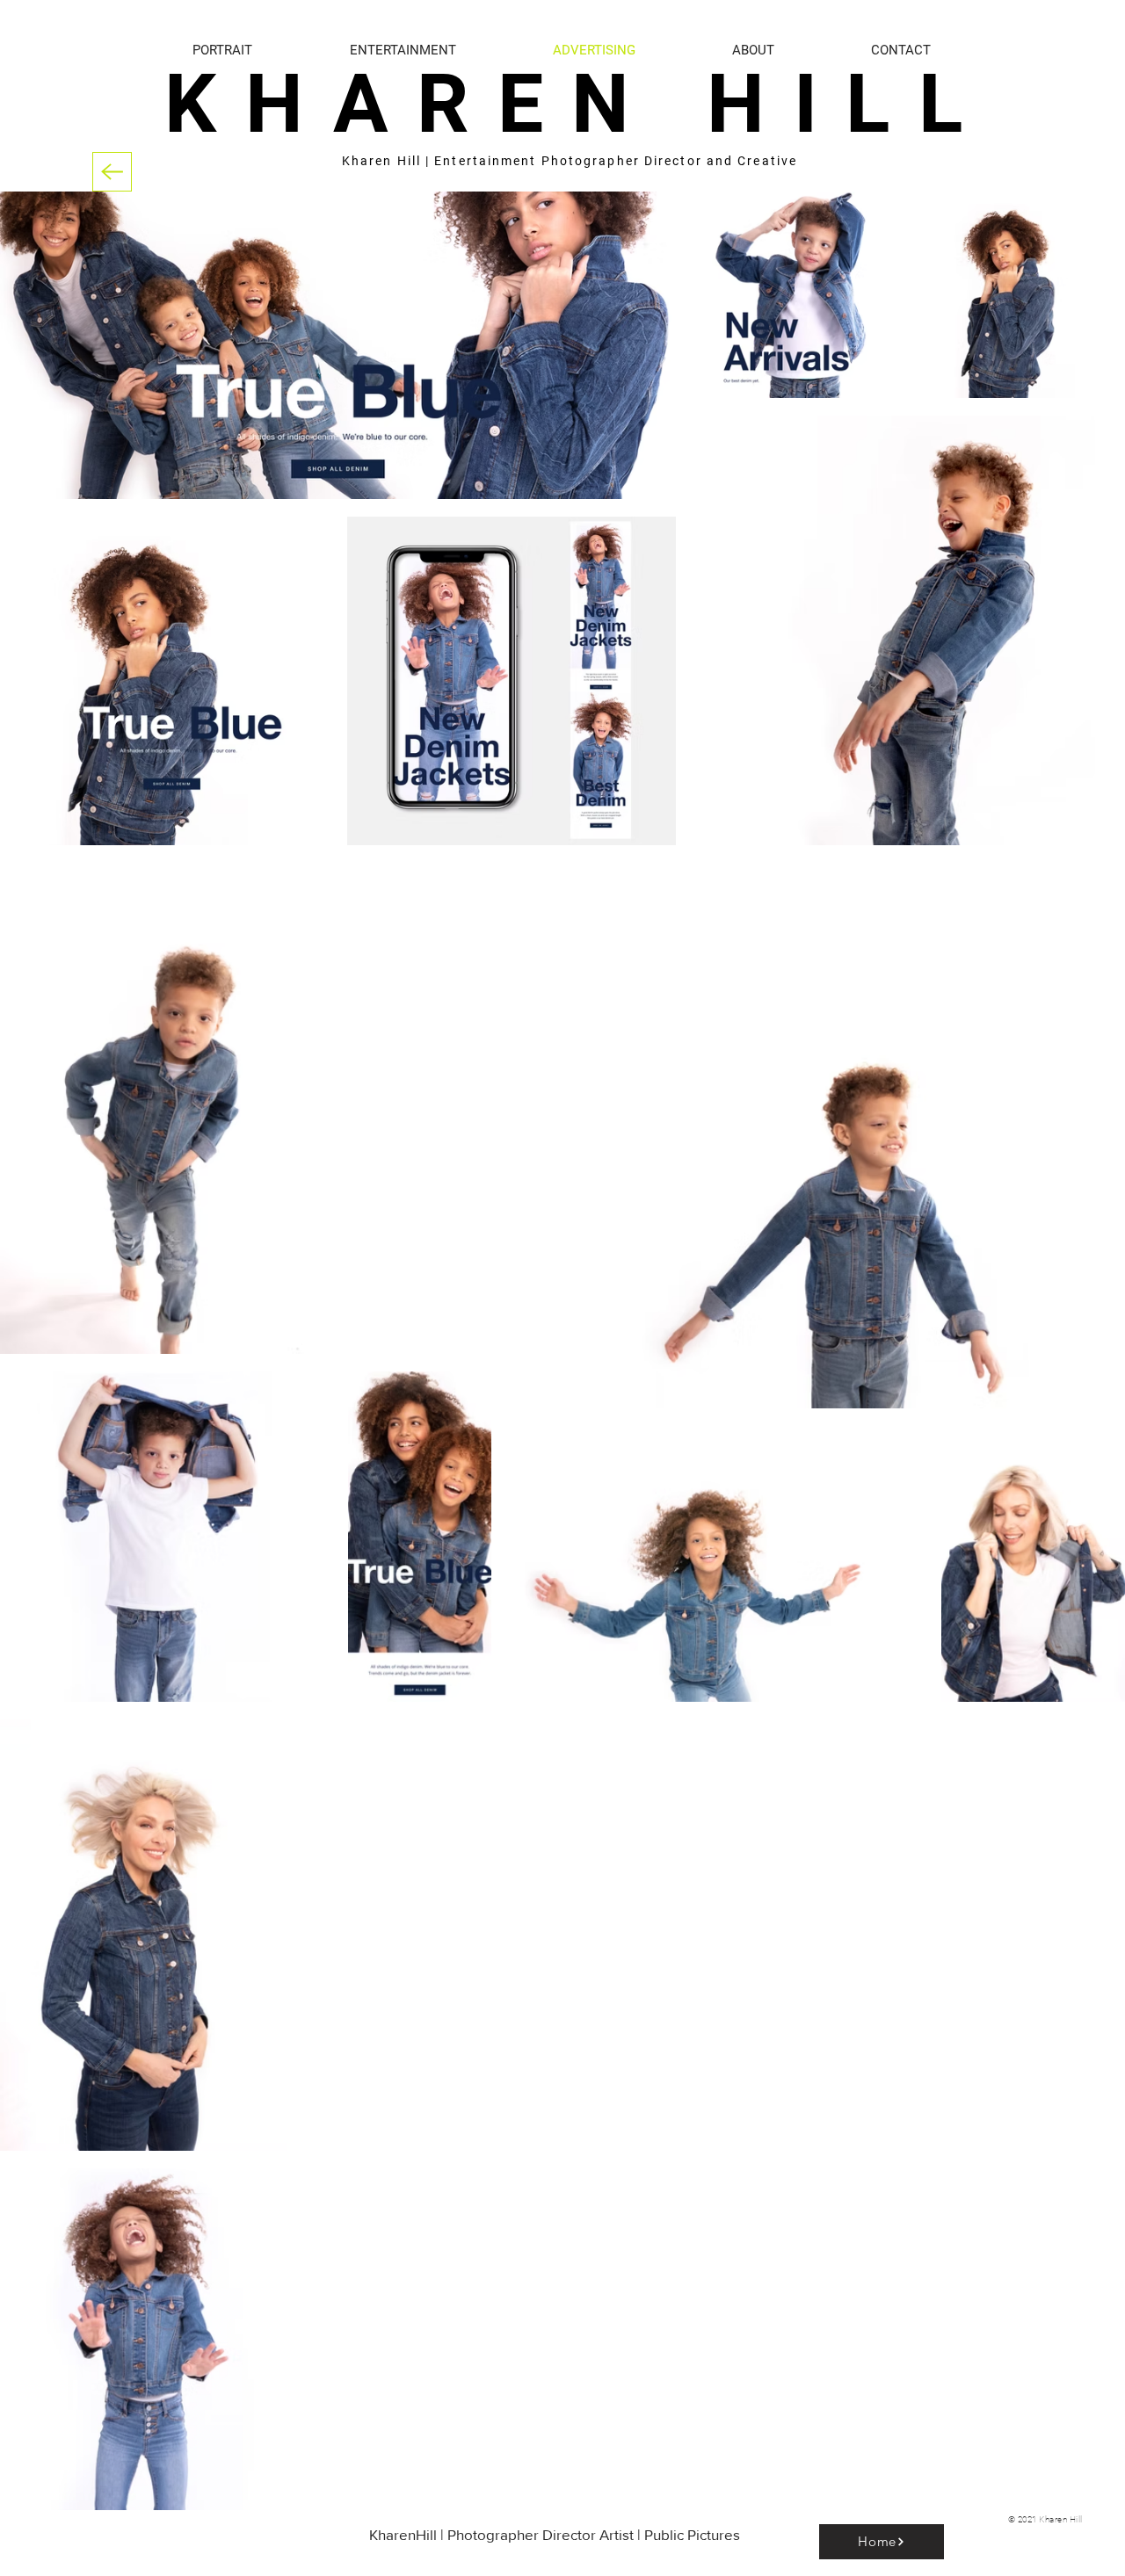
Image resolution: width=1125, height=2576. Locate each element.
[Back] (112, 172)
